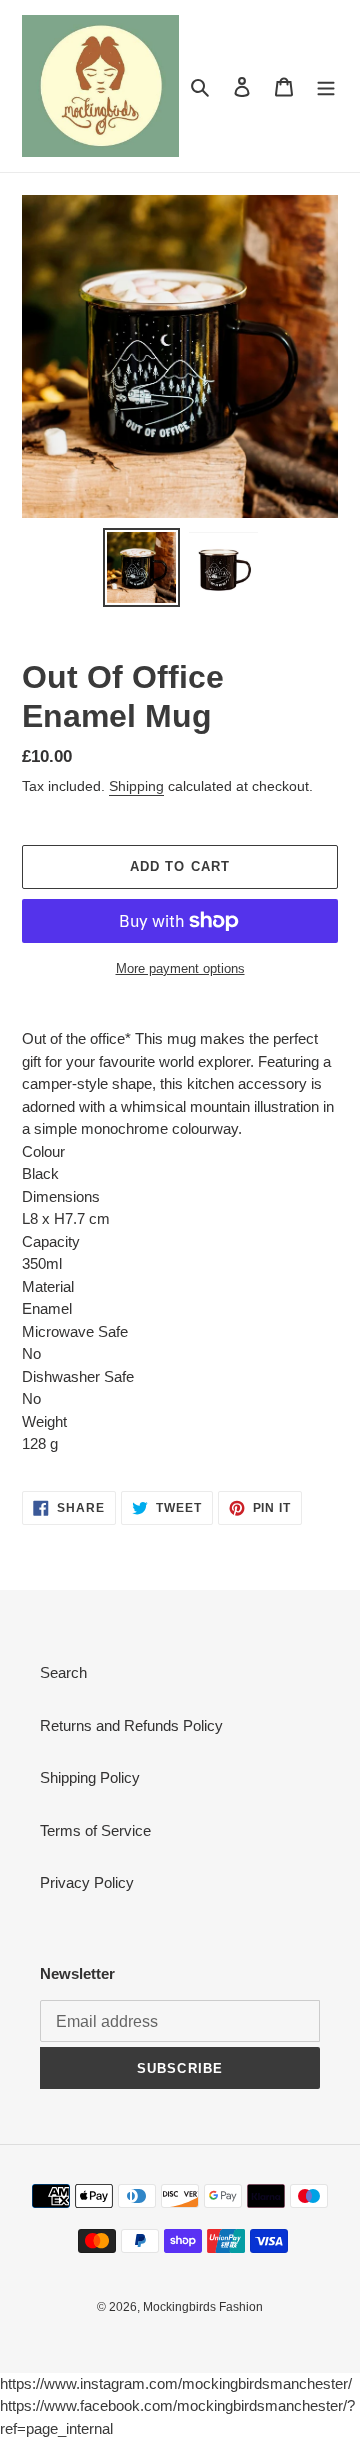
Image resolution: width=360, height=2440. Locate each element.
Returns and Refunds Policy (131, 1725)
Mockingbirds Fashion (203, 2307)
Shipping (136, 786)
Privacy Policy (87, 1882)
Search (63, 1672)
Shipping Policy (90, 1777)
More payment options (180, 968)
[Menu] (326, 86)
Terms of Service (95, 1830)
